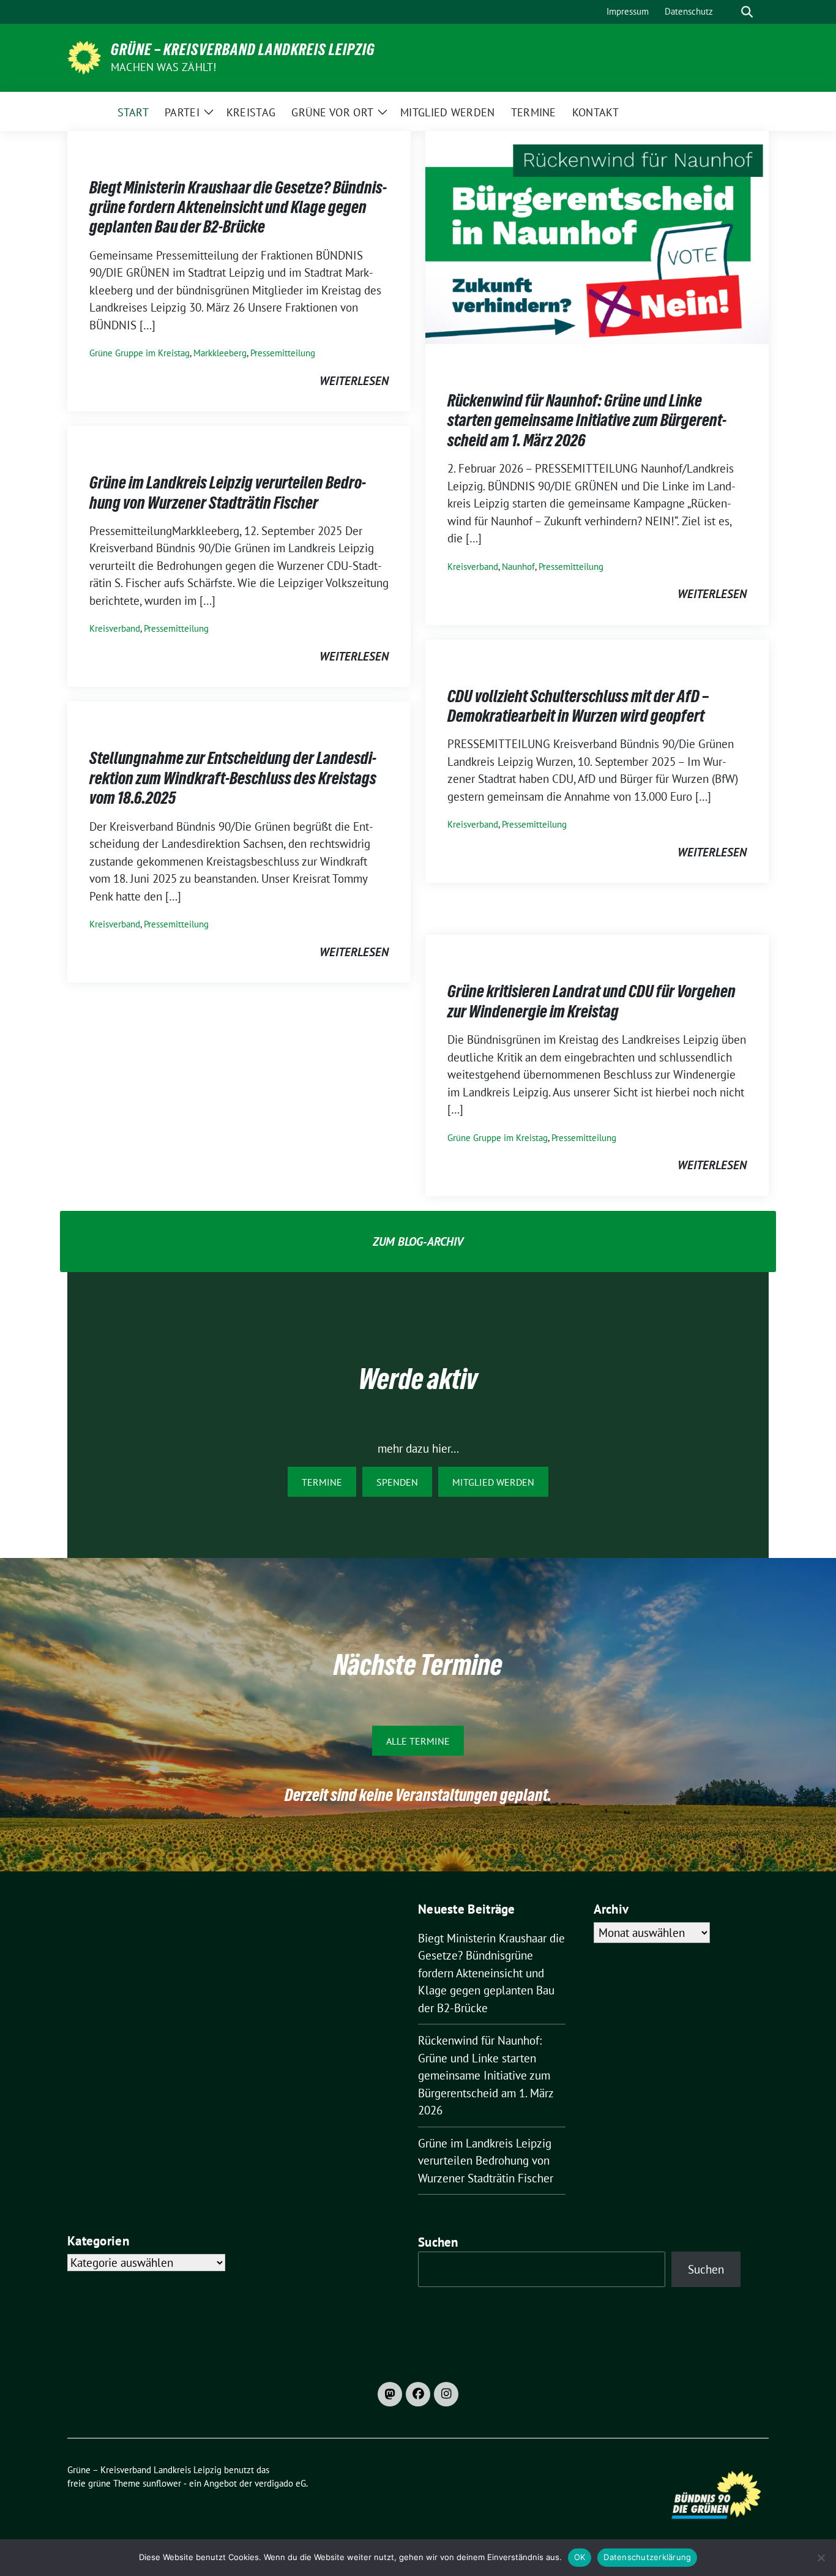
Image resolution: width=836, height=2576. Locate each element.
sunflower (162, 2483)
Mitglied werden (493, 1482)
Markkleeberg (220, 353)
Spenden (397, 1482)
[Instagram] (446, 2394)
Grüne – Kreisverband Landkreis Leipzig (243, 50)
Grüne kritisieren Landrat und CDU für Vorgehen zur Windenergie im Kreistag (592, 1001)
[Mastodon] (390, 2394)
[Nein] (821, 2558)
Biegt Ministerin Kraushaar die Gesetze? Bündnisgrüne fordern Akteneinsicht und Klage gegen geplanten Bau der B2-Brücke (238, 207)
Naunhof (518, 567)
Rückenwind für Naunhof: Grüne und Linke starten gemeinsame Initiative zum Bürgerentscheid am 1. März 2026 (587, 420)
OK (580, 2557)
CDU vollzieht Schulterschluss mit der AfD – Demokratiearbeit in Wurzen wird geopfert (578, 706)
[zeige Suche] (747, 12)
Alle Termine (418, 1741)
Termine (322, 1482)
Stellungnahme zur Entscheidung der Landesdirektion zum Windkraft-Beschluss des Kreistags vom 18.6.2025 (233, 778)
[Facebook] (418, 2394)
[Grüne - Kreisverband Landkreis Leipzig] (84, 56)
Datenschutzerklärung (647, 2557)
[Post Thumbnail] (597, 236)
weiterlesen (354, 381)
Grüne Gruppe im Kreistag (140, 353)
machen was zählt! (163, 67)
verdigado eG (280, 2483)
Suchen (438, 2242)
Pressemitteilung (283, 353)
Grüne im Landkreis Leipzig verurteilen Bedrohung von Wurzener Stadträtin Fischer (228, 492)
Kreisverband (473, 567)
